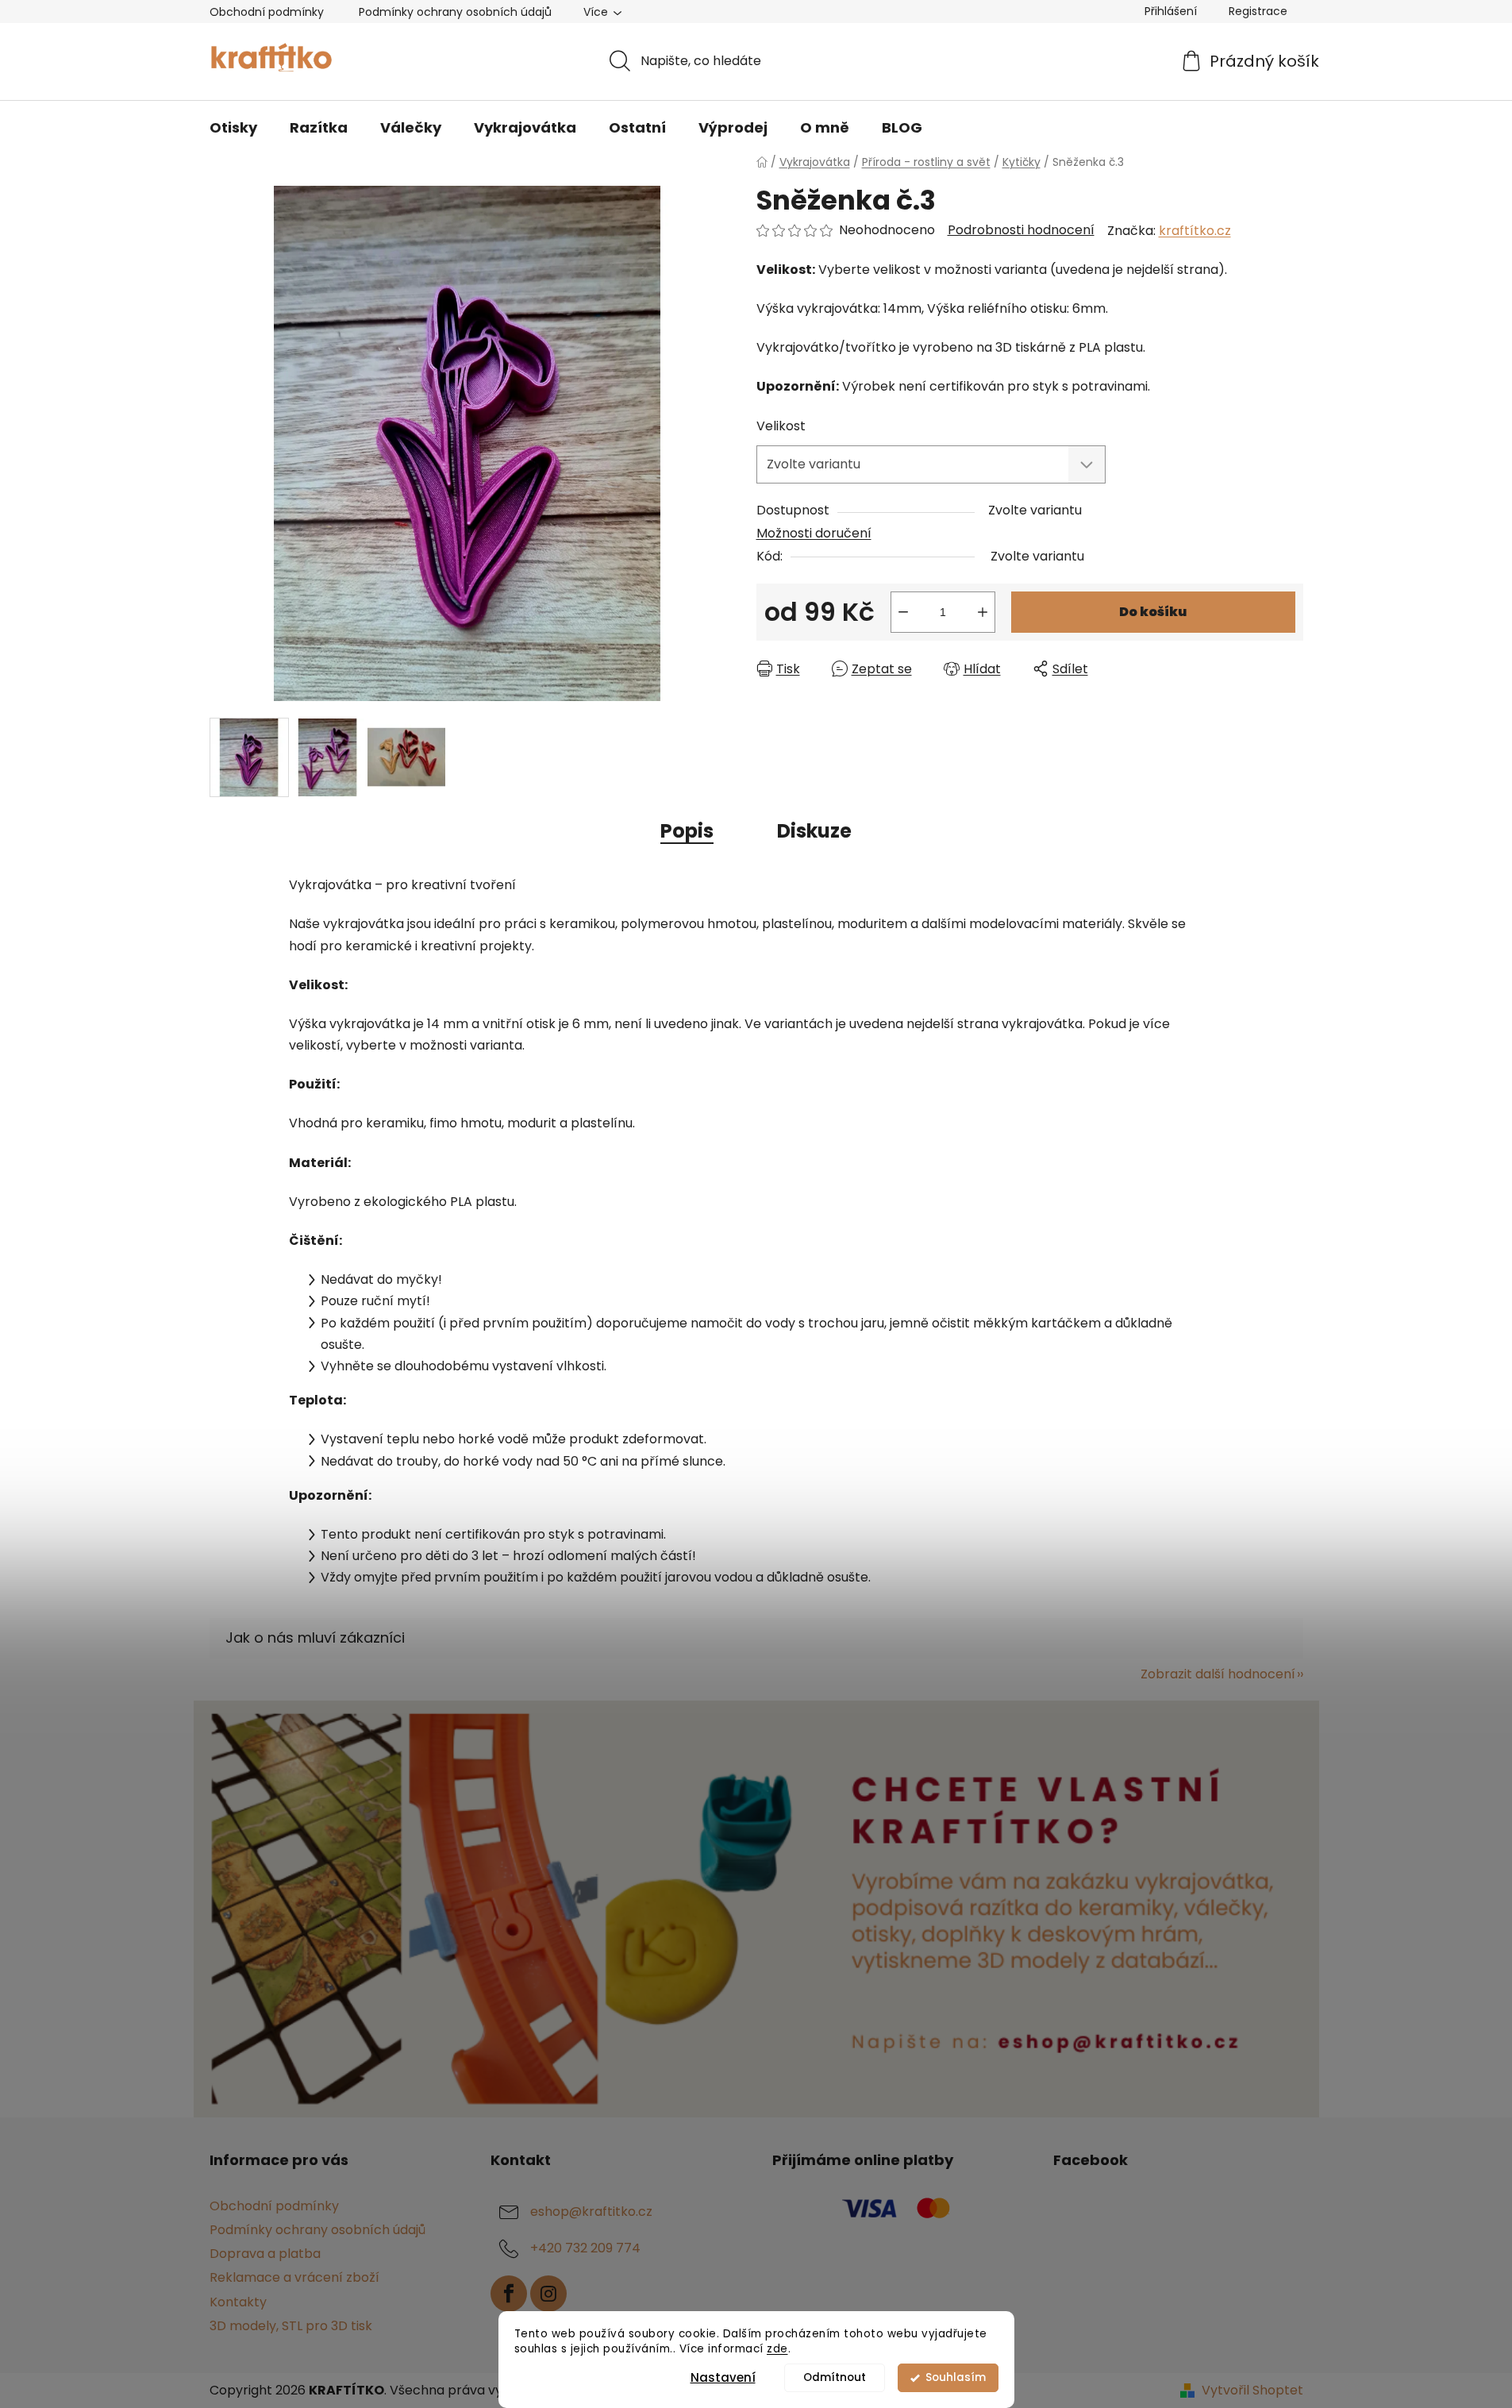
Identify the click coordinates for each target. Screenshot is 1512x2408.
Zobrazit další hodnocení (1218, 1674)
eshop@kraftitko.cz (591, 2212)
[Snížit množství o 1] (903, 612)
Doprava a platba (265, 2254)
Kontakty (238, 2302)
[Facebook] (509, 2294)
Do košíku (1153, 612)
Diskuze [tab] (814, 831)
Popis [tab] (687, 831)
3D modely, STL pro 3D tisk (291, 2326)
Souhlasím (956, 2377)
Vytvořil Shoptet (1252, 2391)
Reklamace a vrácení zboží (294, 2277)
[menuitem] (233, 128)
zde (777, 2349)
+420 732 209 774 (585, 2248)
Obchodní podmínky (267, 12)
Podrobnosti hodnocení (1021, 230)
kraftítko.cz (1195, 231)
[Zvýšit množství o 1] (983, 612)
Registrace (1258, 11)
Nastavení (723, 2377)
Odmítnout (835, 2377)
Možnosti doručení (814, 533)
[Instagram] (548, 2294)
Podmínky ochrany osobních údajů (455, 12)
